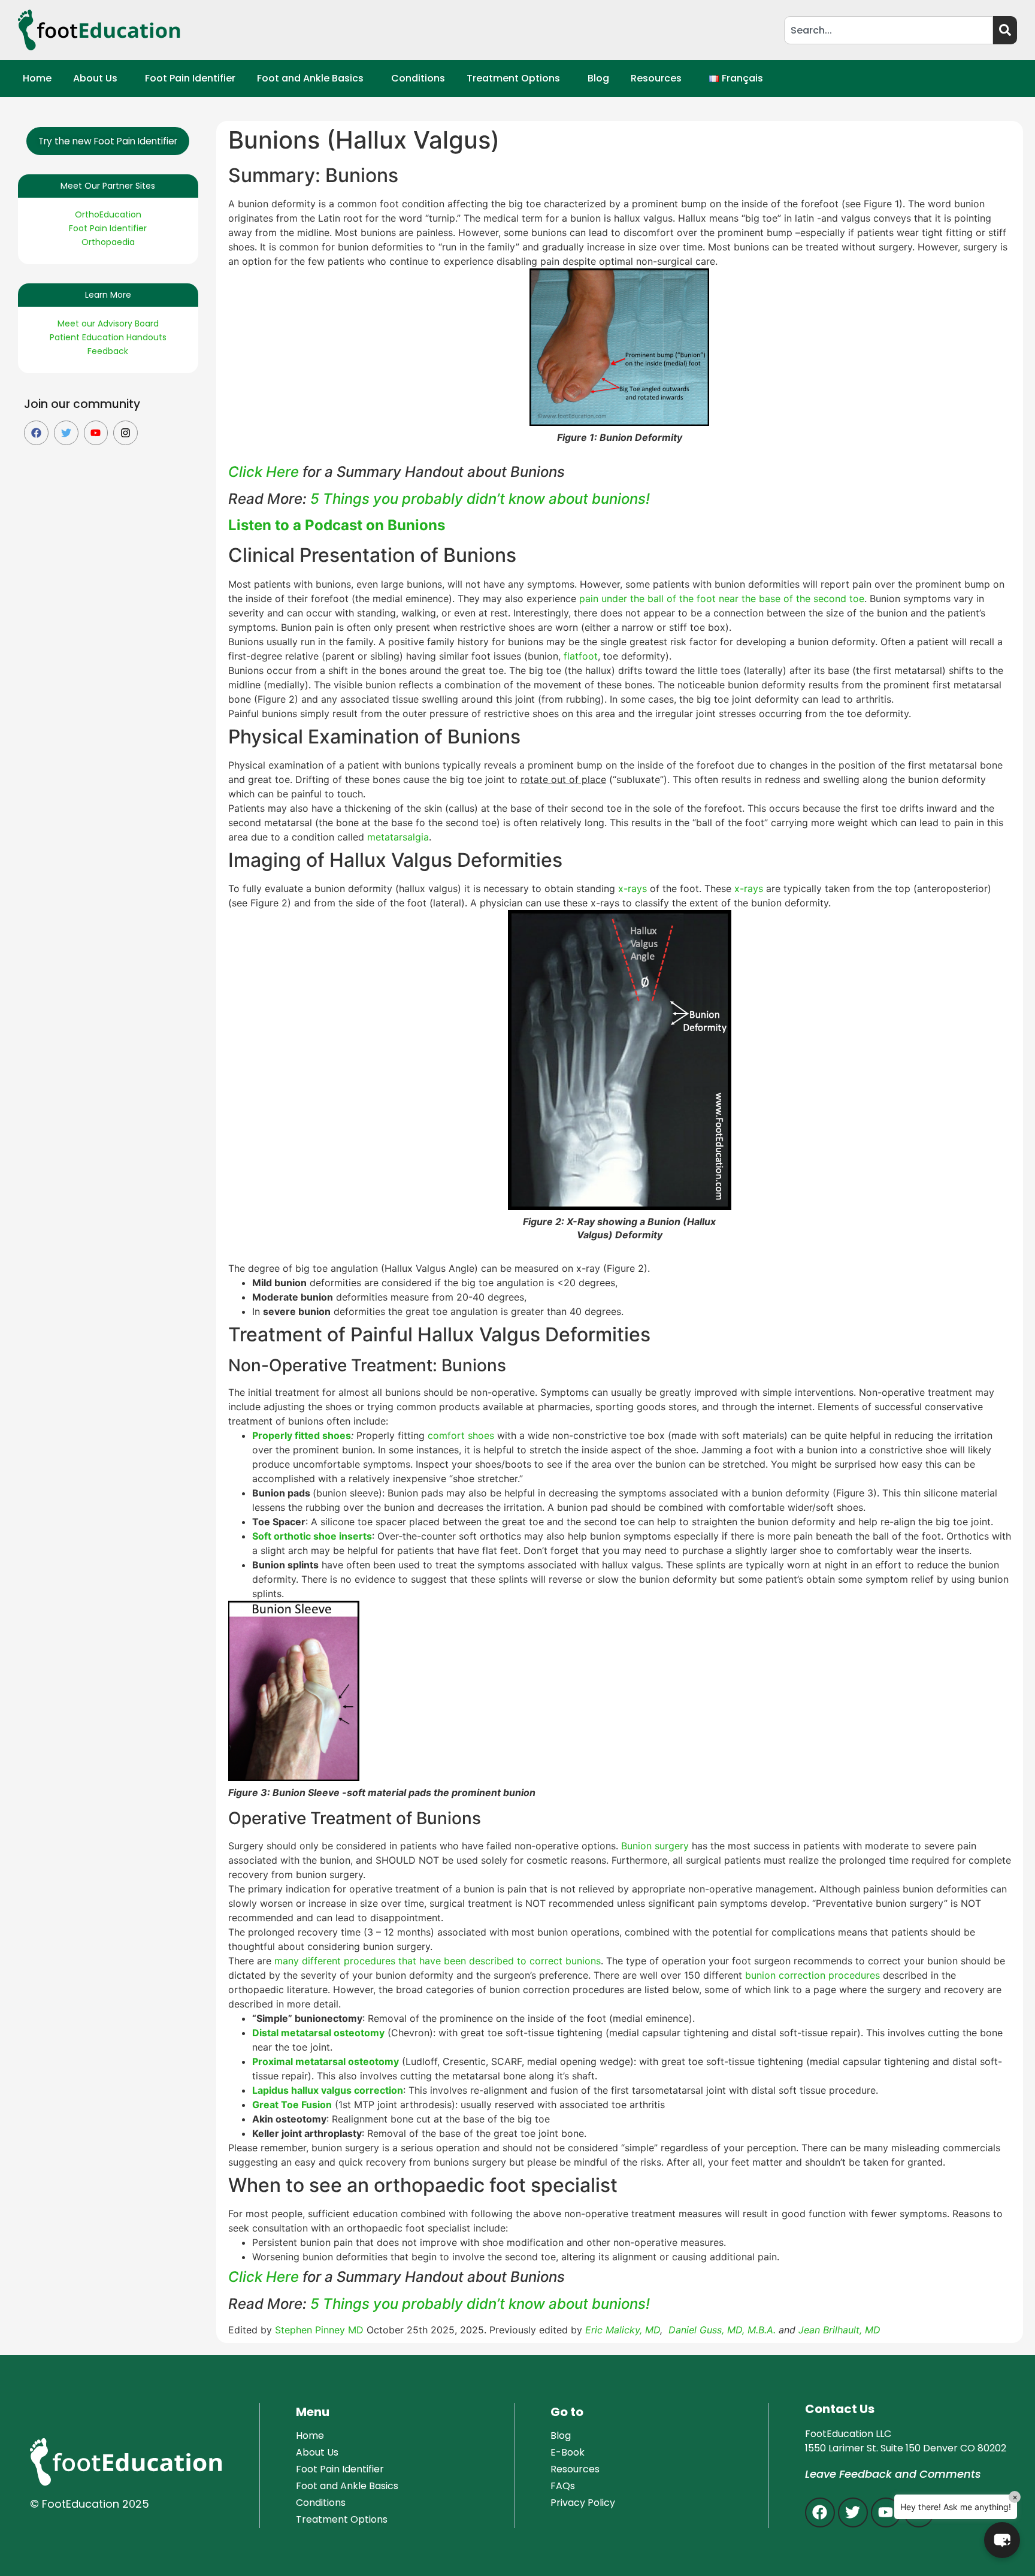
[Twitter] (66, 433)
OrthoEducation (108, 214)
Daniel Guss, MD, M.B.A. (722, 2330)
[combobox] (889, 30)
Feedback (108, 351)
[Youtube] (96, 433)
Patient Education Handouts (108, 337)
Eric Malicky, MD (623, 2330)
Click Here (264, 472)
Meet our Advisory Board (108, 323)
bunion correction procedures (812, 1975)
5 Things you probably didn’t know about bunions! (480, 499)
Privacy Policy (583, 2503)
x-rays (632, 888)
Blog (598, 78)
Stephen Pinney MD (319, 2330)
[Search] (1005, 30)
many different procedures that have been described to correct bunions (438, 1961)
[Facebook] (36, 433)
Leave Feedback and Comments (893, 2474)
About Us (95, 78)
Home (37, 78)
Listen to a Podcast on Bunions (337, 525)
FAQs (563, 2486)
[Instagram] (125, 433)
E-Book (568, 2452)
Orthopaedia (108, 242)
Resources (656, 78)
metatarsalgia (398, 837)
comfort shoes (461, 1435)
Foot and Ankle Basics (310, 78)
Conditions (418, 78)
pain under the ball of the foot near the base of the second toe (722, 598)
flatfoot (581, 656)
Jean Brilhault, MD (839, 2330)
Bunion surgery (655, 1846)
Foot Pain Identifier (190, 78)
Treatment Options (513, 78)
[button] (98, 78)
